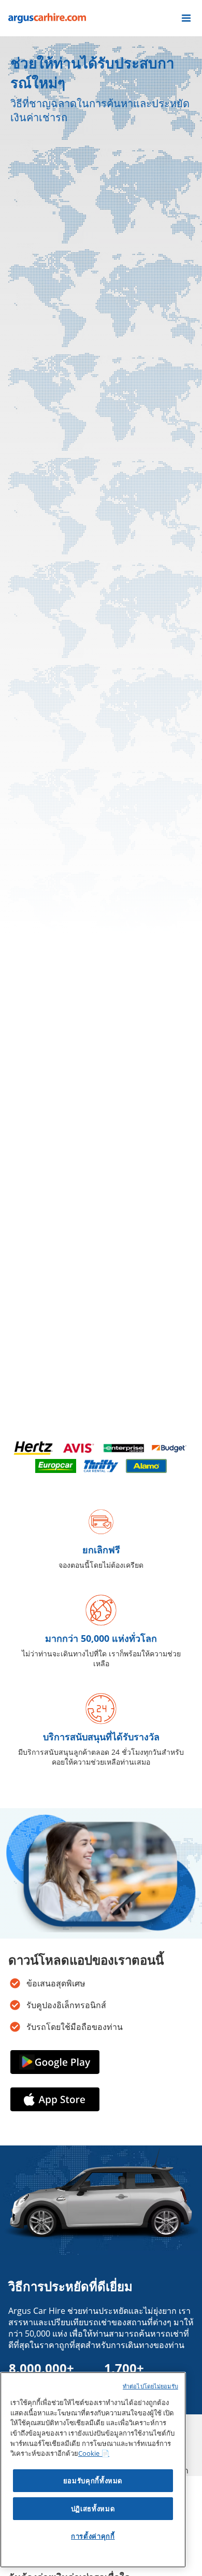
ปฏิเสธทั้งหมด (93, 2509)
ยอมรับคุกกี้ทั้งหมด (93, 2481)
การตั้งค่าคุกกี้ (93, 2536)
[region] (93, 2470)
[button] (186, 18)
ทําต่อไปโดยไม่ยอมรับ (150, 2386)
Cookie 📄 (94, 2453)
